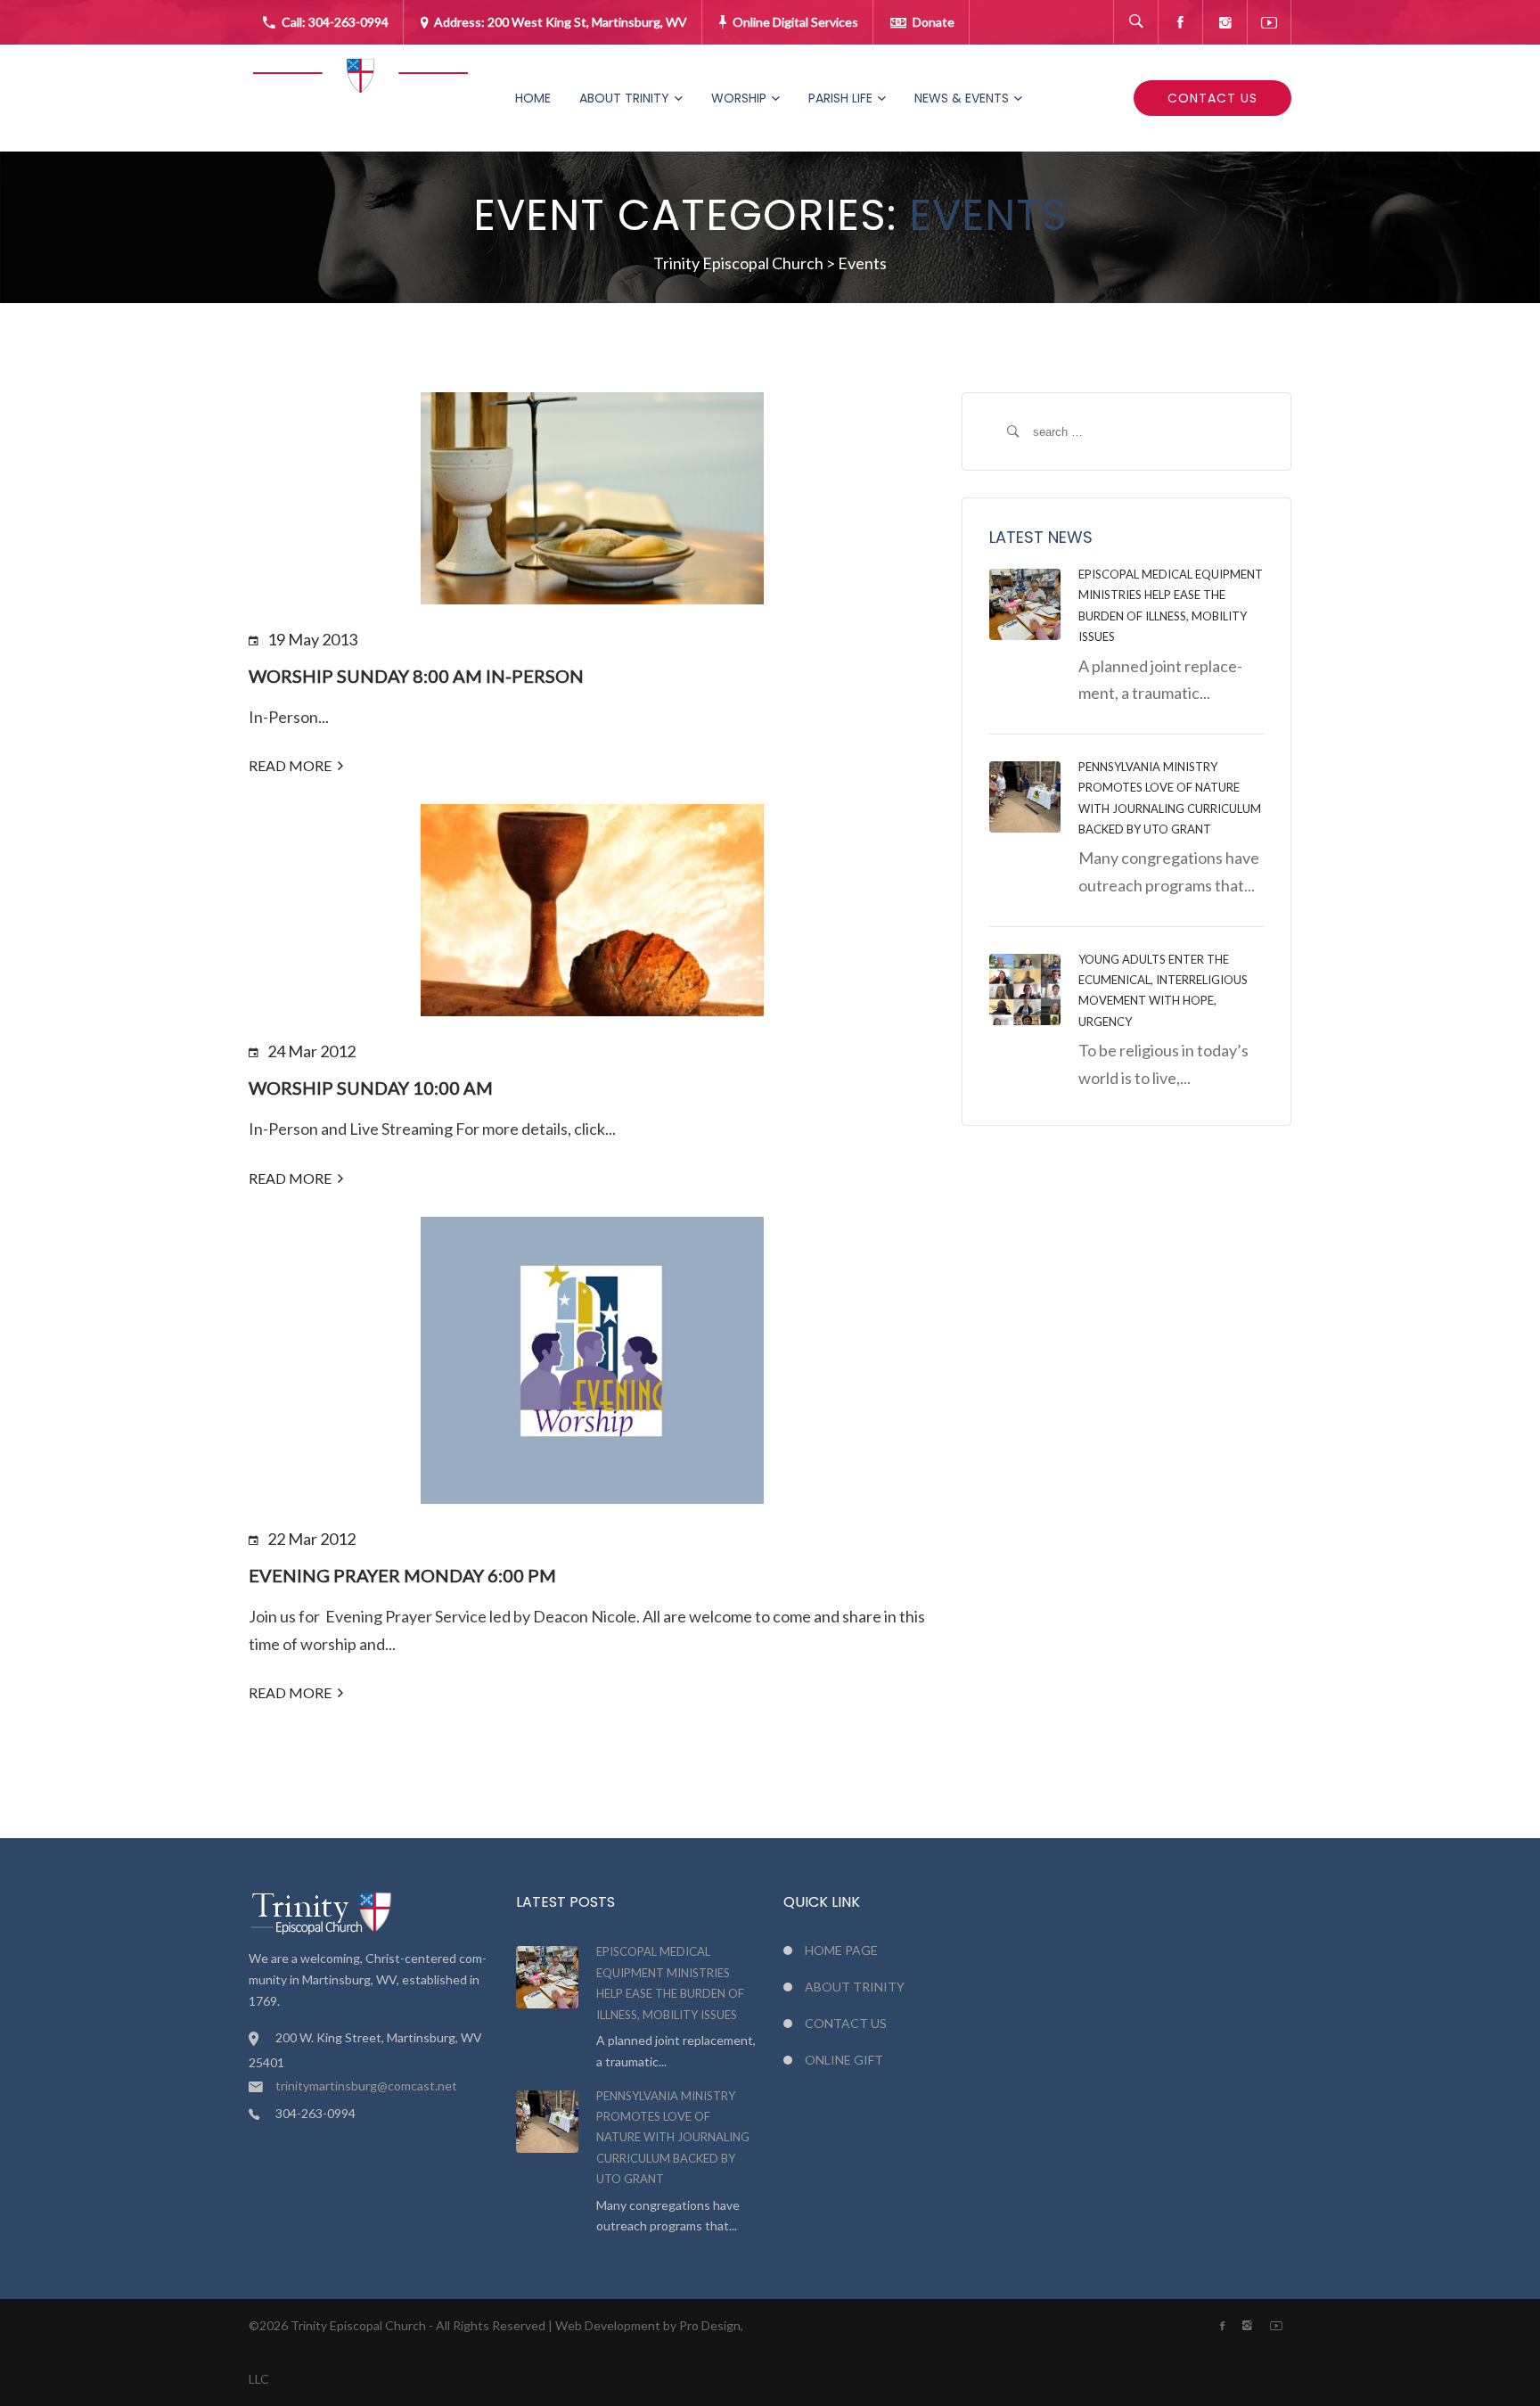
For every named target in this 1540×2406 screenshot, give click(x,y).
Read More (290, 765)
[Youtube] (1269, 22)
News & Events (962, 98)
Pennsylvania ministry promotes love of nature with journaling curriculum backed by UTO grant (673, 2138)
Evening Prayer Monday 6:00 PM (402, 1575)
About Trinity (624, 98)
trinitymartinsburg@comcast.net (366, 2086)
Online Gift (844, 2060)
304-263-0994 (348, 22)
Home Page (841, 1950)
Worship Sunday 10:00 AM (371, 1088)
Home (533, 98)
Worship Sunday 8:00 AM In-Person (416, 676)
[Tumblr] (1225, 22)
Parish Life (840, 98)
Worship (739, 98)
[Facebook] (1180, 22)
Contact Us (1212, 98)
